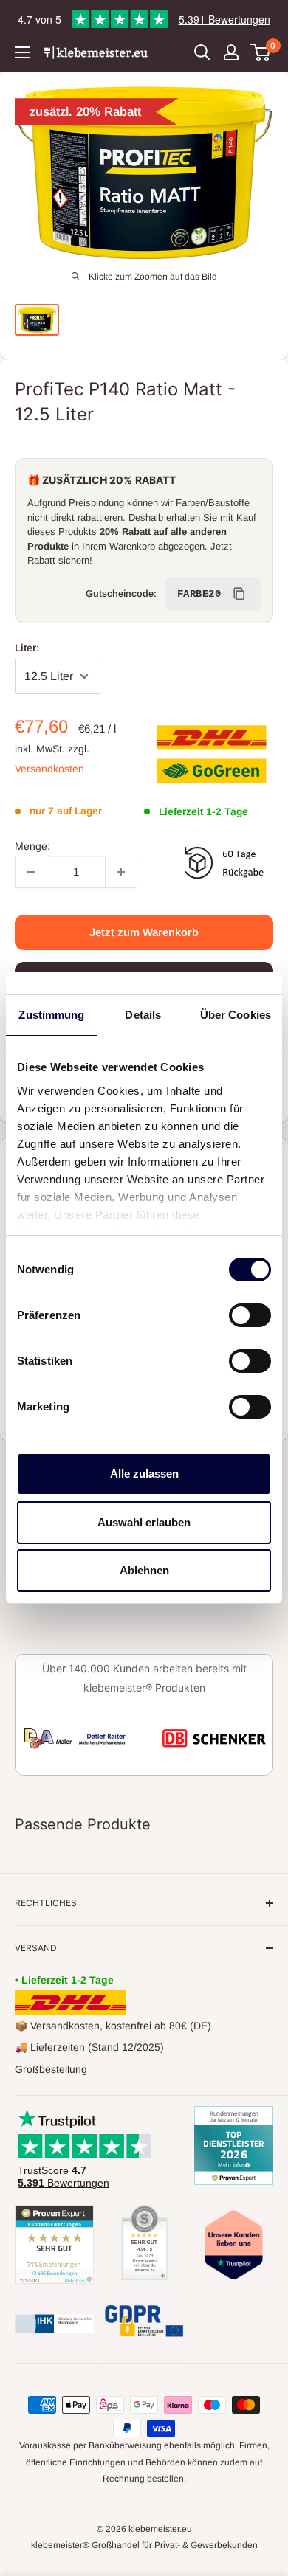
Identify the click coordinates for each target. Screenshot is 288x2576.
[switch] (250, 1315)
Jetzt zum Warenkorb (144, 932)
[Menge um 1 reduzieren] (31, 872)
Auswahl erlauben (144, 1522)
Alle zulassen (144, 1474)
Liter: (27, 648)
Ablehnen (144, 1570)
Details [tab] (143, 1015)
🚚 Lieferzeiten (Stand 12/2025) (89, 2047)
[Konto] (231, 52)
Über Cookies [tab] (236, 1015)
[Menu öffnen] (22, 52)
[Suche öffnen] (202, 52)
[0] (261, 52)
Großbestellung (51, 2069)
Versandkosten (49, 769)
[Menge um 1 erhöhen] (121, 872)
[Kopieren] (239, 594)
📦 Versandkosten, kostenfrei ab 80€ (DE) (113, 2026)
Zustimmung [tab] (51, 1015)
